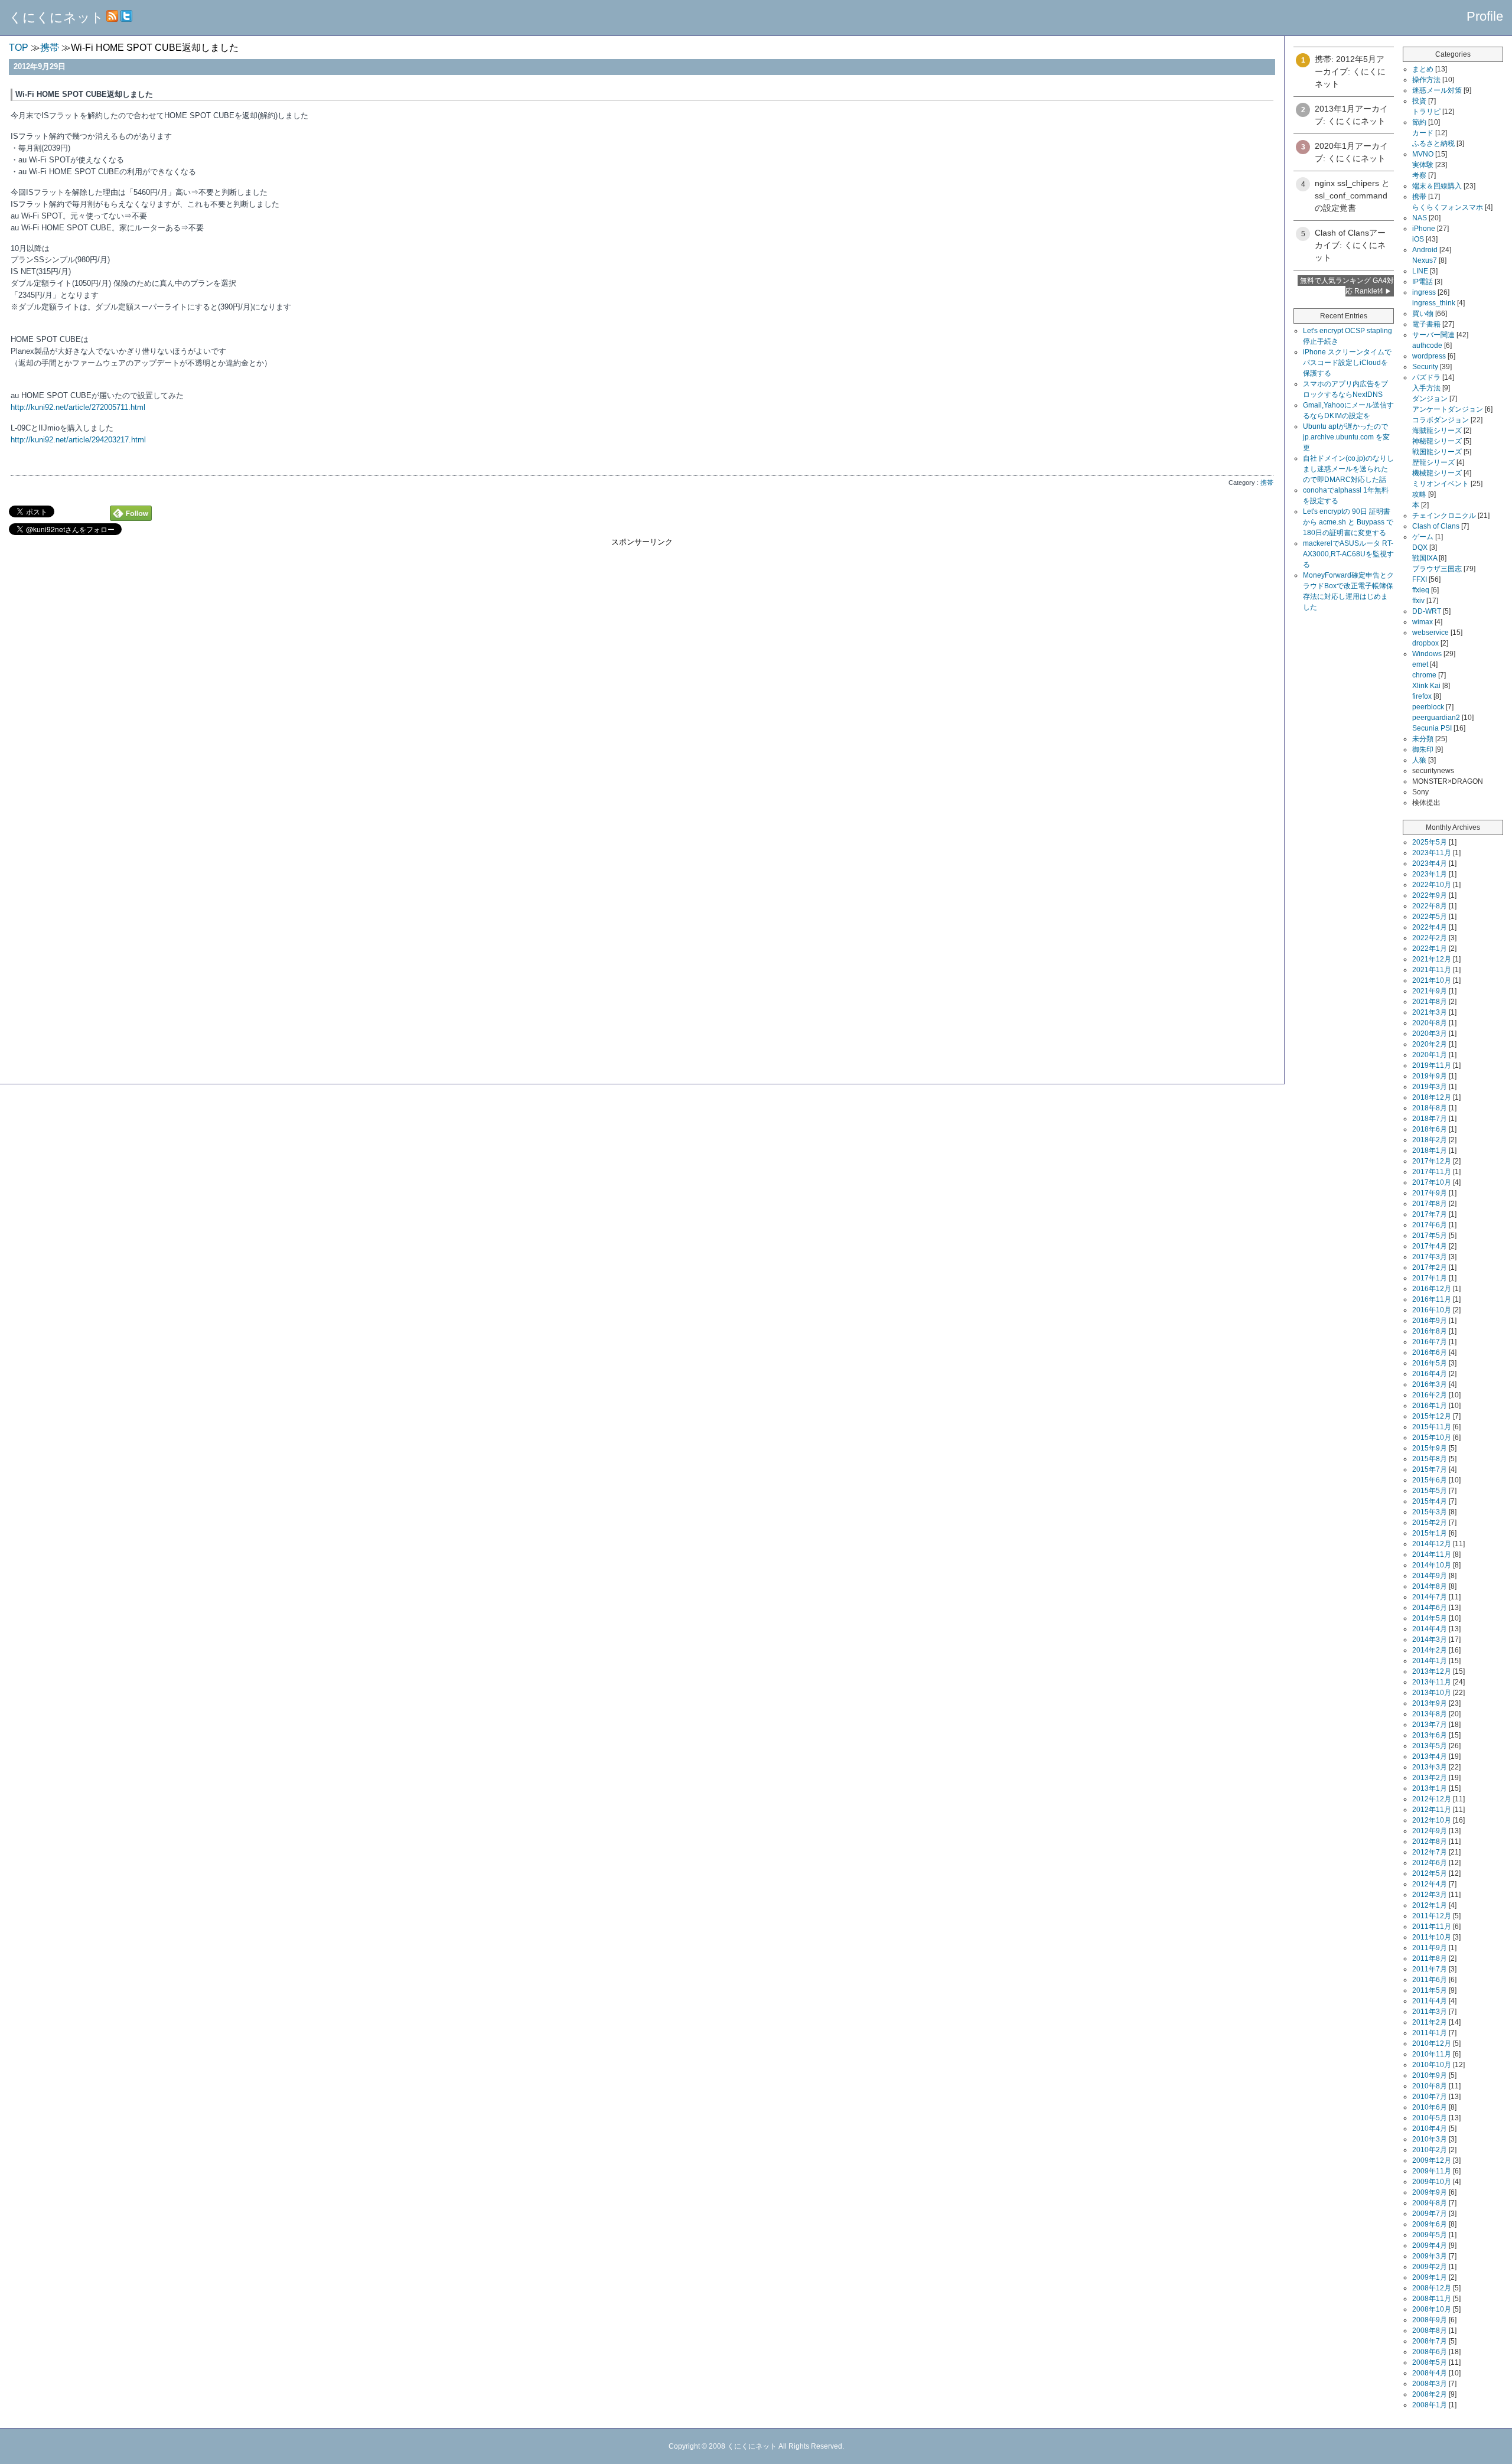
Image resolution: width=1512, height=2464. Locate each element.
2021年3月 (1430, 1012)
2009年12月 (1432, 2160)
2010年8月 (1430, 2086)
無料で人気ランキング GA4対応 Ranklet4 (1347, 286)
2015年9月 (1430, 1448)
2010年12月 (1432, 2043)
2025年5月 (1430, 842)
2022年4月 (1430, 927)
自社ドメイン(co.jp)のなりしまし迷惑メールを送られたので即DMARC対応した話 (1348, 469)
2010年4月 (1430, 2129)
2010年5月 (1430, 2118)
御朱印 (1423, 749)
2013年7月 (1430, 1725)
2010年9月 (1430, 2075)
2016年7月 (1430, 1342)
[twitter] (126, 17)
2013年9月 (1430, 1703)
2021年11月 (1432, 970)
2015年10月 (1432, 1438)
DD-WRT (1427, 611)
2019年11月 (1432, 1065)
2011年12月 (1432, 1916)
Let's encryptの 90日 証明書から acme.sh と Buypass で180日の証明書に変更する (1348, 522)
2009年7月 (1430, 2214)
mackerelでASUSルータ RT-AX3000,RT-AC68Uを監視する (1348, 554)
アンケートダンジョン (1448, 409)
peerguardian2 (1436, 718)
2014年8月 (1430, 1586)
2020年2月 (1430, 1044)
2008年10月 (1432, 2309)
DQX (1420, 547)
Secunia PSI (1432, 728)
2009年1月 (1430, 2277)
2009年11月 (1432, 2171)
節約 (1419, 122)
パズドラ (1426, 377)
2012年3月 (1430, 1895)
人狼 (1419, 760)
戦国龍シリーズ (1437, 452)
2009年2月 (1430, 2267)
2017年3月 (1430, 1257)
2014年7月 (1430, 1597)
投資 (1419, 101)
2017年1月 (1430, 1278)
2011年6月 (1430, 1980)
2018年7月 (1430, 1119)
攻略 (1419, 494)
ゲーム (1423, 537)
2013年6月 (1430, 1735)
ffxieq (1421, 590)
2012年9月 (1430, 1831)
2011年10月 (1432, 1937)
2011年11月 (1432, 1927)
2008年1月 (1430, 2405)
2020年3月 (1430, 1034)
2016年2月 (1430, 1395)
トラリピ (1426, 112)
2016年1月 (1430, 1406)
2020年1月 (1430, 1055)
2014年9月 (1430, 1576)
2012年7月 (1430, 1852)
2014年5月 (1430, 1618)
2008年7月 (1430, 2341)
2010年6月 (1430, 2107)
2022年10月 (1432, 885)
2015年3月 (1430, 1512)
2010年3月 (1430, 2139)
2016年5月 (1430, 1363)
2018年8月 (1430, 1108)
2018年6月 (1430, 1129)
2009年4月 (1430, 2245)
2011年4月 (1430, 2001)
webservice (1430, 633)
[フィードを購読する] (112, 17)
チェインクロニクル (1444, 516)
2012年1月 (1430, 1905)
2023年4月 (1430, 863)
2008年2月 (1430, 2394)
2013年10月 (1432, 1693)
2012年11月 (1432, 1810)
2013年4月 (1430, 1756)
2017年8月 (1430, 1204)
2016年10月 (1432, 1310)
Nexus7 (1425, 260)
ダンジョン (1430, 399)
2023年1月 (1430, 874)
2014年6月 (1430, 1608)
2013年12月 (1432, 1671)
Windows (1427, 654)
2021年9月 (1430, 991)
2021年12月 (1432, 959)
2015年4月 (1430, 1501)
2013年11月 (1432, 1682)
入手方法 (1426, 388)
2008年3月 (1430, 2384)
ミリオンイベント (1441, 484)
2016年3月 (1430, 1384)
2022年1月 (1430, 949)
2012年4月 (1430, 1884)
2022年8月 (1430, 906)
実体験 (1423, 165)
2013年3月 (1430, 1767)
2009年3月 (1430, 2256)
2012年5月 (1430, 1873)
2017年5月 (1430, 1236)
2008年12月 (1432, 2288)
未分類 (1423, 739)
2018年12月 (1432, 1097)
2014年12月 (1432, 1544)
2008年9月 (1430, 2320)
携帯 (1267, 483)
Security (1425, 367)
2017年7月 (1430, 1214)
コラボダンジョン (1441, 420)
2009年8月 (1430, 2203)
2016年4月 (1430, 1374)
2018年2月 (1430, 1140)
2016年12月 (1432, 1289)
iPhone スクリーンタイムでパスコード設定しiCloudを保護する (1347, 363)
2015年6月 (1430, 1480)
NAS (1420, 218)
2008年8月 (1430, 2331)
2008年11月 (1432, 2299)
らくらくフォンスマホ (1448, 207)
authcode (1427, 346)
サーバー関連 (1433, 335)
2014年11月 (1432, 1554)
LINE (1420, 271)
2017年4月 (1430, 1246)
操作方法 (1426, 80)
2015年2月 (1430, 1523)
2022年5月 (1430, 917)
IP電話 (1423, 282)
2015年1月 (1430, 1533)
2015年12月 (1432, 1416)
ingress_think (1434, 303)
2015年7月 (1430, 1469)
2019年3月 (1430, 1087)
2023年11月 (1432, 853)
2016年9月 (1430, 1321)
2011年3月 (1430, 2012)
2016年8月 (1430, 1331)
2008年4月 (1430, 2373)
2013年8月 (1430, 1714)
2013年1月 (1430, 1788)
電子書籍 (1426, 324)
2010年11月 (1432, 2054)
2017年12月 (1432, 1161)
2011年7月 (1430, 1969)
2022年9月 (1430, 895)
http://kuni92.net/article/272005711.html (78, 407)
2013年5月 (1430, 1746)
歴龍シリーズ (1433, 462)
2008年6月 (1430, 2352)
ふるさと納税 (1433, 144)
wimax (1423, 622)
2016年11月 (1432, 1299)
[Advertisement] (642, 630)
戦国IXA (1425, 558)
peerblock (1428, 707)
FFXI (1420, 579)
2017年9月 (1430, 1193)
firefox (1422, 696)
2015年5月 (1430, 1491)
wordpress (1429, 356)
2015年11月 (1432, 1427)
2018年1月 (1430, 1150)
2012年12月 (1432, 1799)
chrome (1424, 675)
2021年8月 (1430, 1002)
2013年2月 (1430, 1778)
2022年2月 (1430, 938)
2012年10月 (1432, 1820)
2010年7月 (1430, 2097)
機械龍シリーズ (1437, 473)
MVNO (1423, 154)
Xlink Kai (1426, 686)
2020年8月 (1430, 1023)
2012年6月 (1430, 1863)
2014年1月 (1430, 1661)
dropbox (1425, 643)
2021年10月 (1432, 980)
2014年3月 (1430, 1640)
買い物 (1423, 314)
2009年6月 (1430, 2224)
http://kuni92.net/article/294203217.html (78, 440)
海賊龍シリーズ (1437, 431)
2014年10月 (1432, 1565)
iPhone (1424, 229)
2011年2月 (1430, 2022)
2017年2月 (1430, 1267)
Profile (1485, 16)
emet (1420, 664)
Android (1425, 250)
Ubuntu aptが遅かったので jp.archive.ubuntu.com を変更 (1346, 437)
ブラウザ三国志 (1437, 569)
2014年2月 (1430, 1650)
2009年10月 (1432, 2182)
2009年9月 (1430, 2192)
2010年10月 (1432, 2065)
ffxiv (1418, 601)
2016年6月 (1430, 1352)
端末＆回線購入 (1437, 186)
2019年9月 (1430, 1076)
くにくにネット (56, 17)
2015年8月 (1430, 1459)
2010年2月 (1430, 2150)
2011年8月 (1430, 1958)
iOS (1418, 239)
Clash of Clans (1436, 526)
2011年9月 (1430, 1948)
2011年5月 (1430, 1990)
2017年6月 (1430, 1225)
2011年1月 (1430, 2033)
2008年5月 (1430, 2362)
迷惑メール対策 (1437, 90)
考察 (1419, 175)
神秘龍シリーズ (1437, 441)
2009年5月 (1430, 2235)
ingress (1424, 292)
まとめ (1423, 69)
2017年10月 (1432, 1182)
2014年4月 (1430, 1629)
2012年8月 (1430, 1842)
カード (1423, 133)
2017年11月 (1432, 1172)
